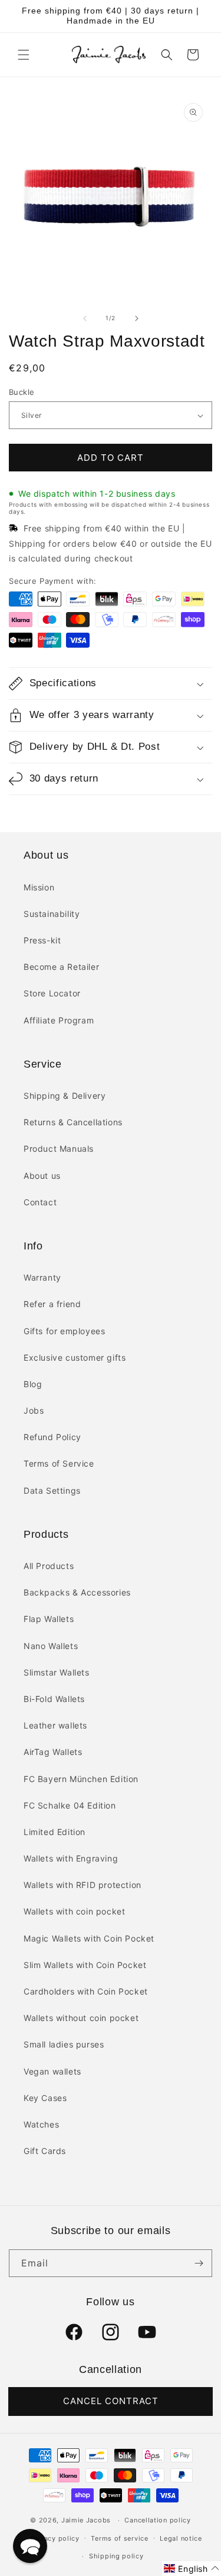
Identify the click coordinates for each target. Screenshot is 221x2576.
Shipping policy (116, 2556)
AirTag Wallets (53, 1752)
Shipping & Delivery (65, 1096)
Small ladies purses (64, 2044)
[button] (24, 55)
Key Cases (45, 2098)
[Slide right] (137, 318)
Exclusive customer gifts (75, 1357)
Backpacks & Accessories (77, 1592)
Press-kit (42, 940)
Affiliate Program (59, 1020)
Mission (39, 887)
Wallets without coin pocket (81, 2018)
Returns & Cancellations (73, 1122)
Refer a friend (52, 1304)
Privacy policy (55, 2538)
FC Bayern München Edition (81, 1779)
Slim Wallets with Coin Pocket (85, 1965)
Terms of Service (59, 1463)
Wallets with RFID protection (83, 1885)
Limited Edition (55, 1832)
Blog (33, 1384)
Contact (40, 1202)
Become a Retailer (61, 967)
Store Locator (52, 993)
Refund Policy (52, 1437)
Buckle (22, 392)
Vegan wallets (52, 2071)
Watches (41, 2124)
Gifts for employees (64, 1331)
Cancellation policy (157, 2520)
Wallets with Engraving (71, 1858)
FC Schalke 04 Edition (70, 1805)
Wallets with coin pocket (74, 1911)
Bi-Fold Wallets (54, 1699)
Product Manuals (59, 1149)
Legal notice (181, 2538)
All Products (49, 1566)
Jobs (34, 1410)
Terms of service (119, 2538)
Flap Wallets (49, 1619)
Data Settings (52, 1490)
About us (42, 1176)
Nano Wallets (51, 1646)
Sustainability (52, 914)
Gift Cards (45, 2151)
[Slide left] (85, 318)
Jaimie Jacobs (86, 2520)
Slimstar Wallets (57, 1672)
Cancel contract (111, 2401)
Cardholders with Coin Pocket (86, 1991)
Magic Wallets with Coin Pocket (89, 1938)
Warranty (42, 1277)
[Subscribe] (199, 2263)
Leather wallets (55, 1725)
